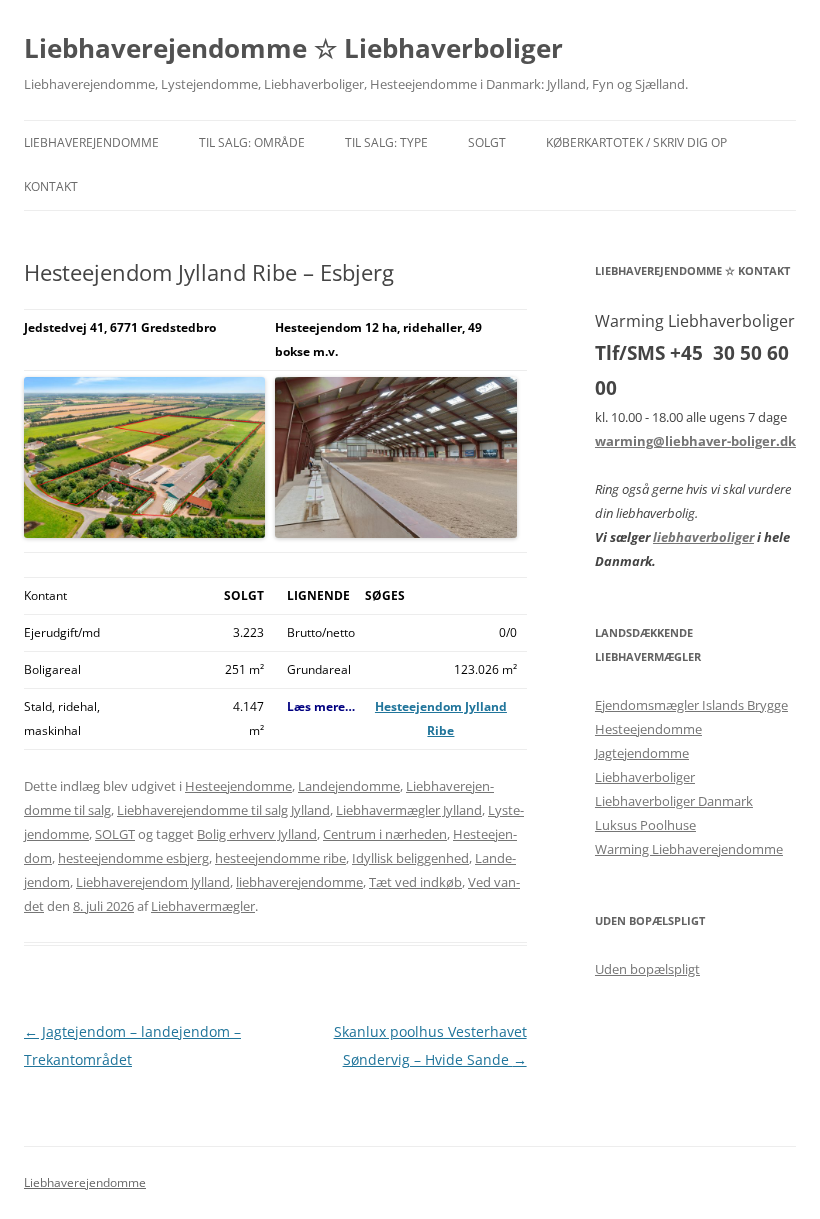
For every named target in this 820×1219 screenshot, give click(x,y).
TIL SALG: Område (252, 142)
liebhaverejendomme (299, 882)
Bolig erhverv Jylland (257, 834)
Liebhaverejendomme (91, 142)
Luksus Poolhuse (645, 825)
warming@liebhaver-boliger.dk (695, 441)
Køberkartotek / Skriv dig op (636, 142)
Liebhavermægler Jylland (409, 810)
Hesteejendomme (238, 786)
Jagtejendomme (642, 753)
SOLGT (487, 142)
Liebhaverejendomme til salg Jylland (223, 810)
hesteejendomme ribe (280, 858)
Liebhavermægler (203, 906)
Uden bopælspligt (647, 969)
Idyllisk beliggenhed (410, 858)
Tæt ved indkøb (415, 882)
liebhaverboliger (703, 537)
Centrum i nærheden (385, 834)
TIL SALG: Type (386, 142)
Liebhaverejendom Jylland (153, 882)
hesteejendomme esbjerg (133, 858)
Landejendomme (349, 786)
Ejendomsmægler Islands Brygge (691, 705)
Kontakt (51, 186)
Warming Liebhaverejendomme (689, 849)
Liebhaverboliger (645, 777)
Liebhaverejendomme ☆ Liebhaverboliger (293, 48)
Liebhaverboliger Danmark (674, 801)
